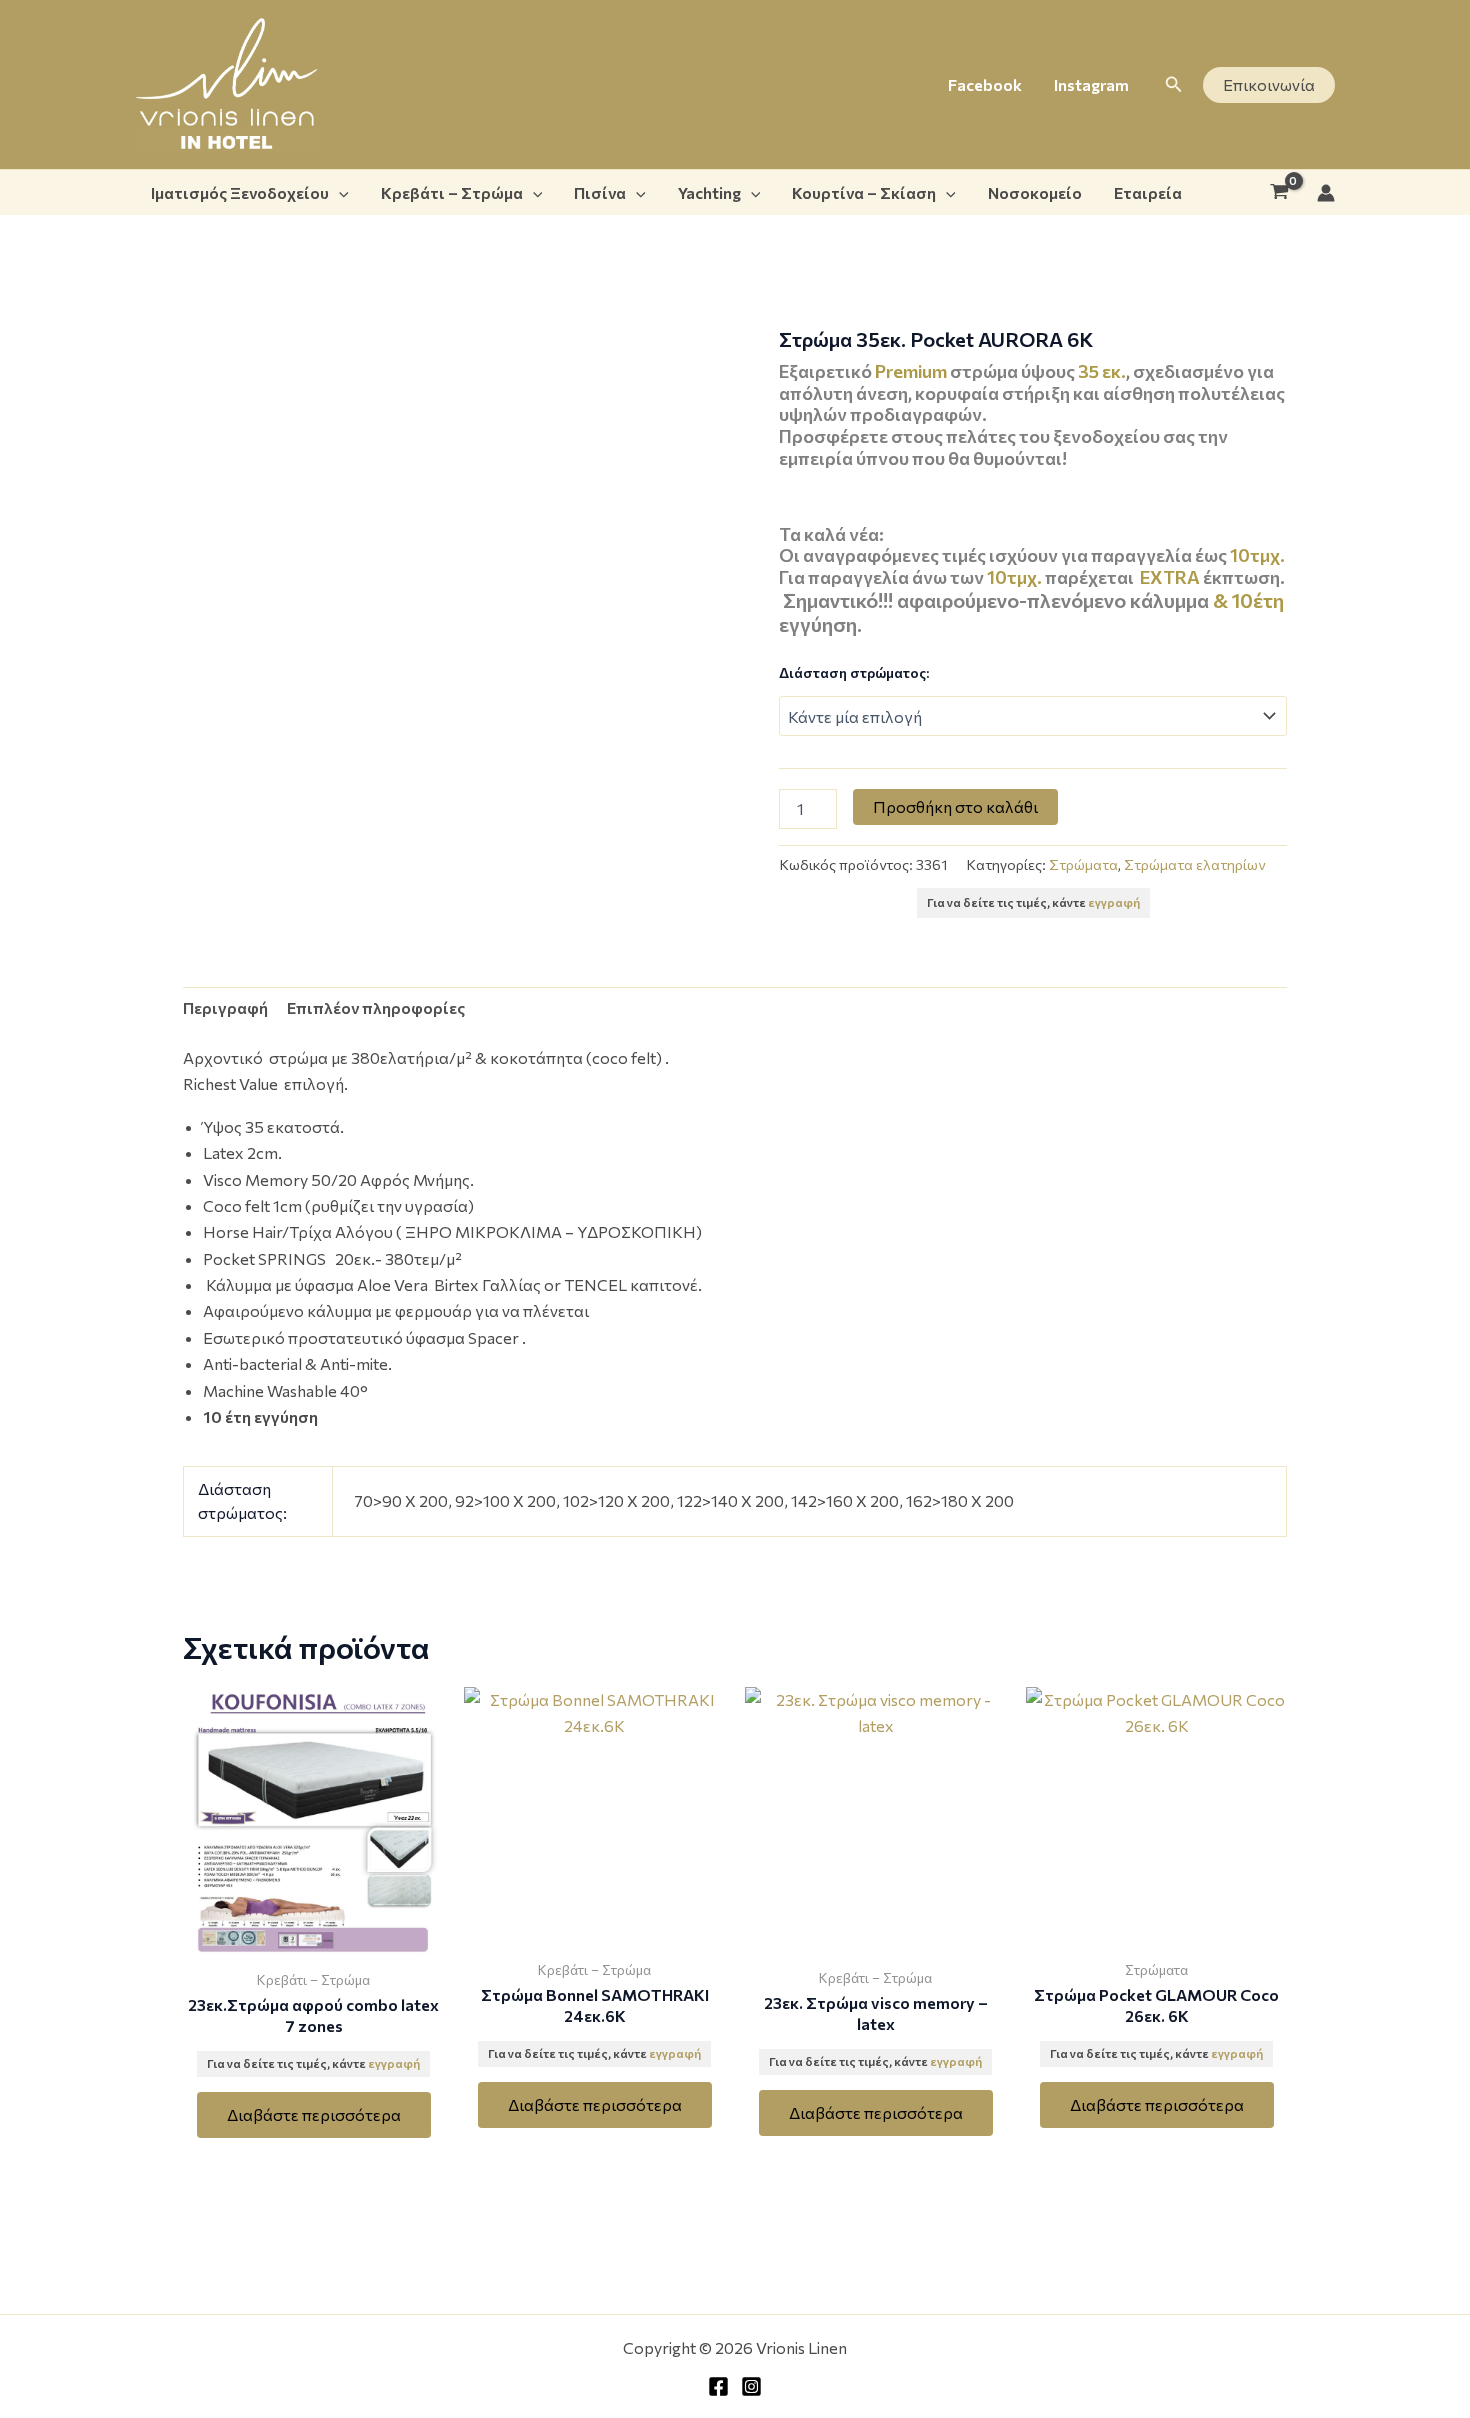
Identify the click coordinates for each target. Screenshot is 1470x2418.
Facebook (985, 84)
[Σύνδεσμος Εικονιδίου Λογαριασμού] (1326, 193)
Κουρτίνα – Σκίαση (864, 192)
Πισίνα (600, 192)
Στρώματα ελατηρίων (1194, 864)
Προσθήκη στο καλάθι (955, 806)
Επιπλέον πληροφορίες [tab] (376, 1007)
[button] (1174, 84)
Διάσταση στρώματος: (854, 672)
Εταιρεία (1148, 192)
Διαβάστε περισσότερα (314, 2114)
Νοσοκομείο (1035, 192)
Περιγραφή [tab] (225, 1007)
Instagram (1091, 84)
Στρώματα (1083, 864)
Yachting (709, 192)
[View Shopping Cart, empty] (1279, 193)
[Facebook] (718, 2386)
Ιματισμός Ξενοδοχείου (240, 192)
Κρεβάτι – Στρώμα (452, 192)
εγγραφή (1114, 902)
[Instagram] (751, 2386)
